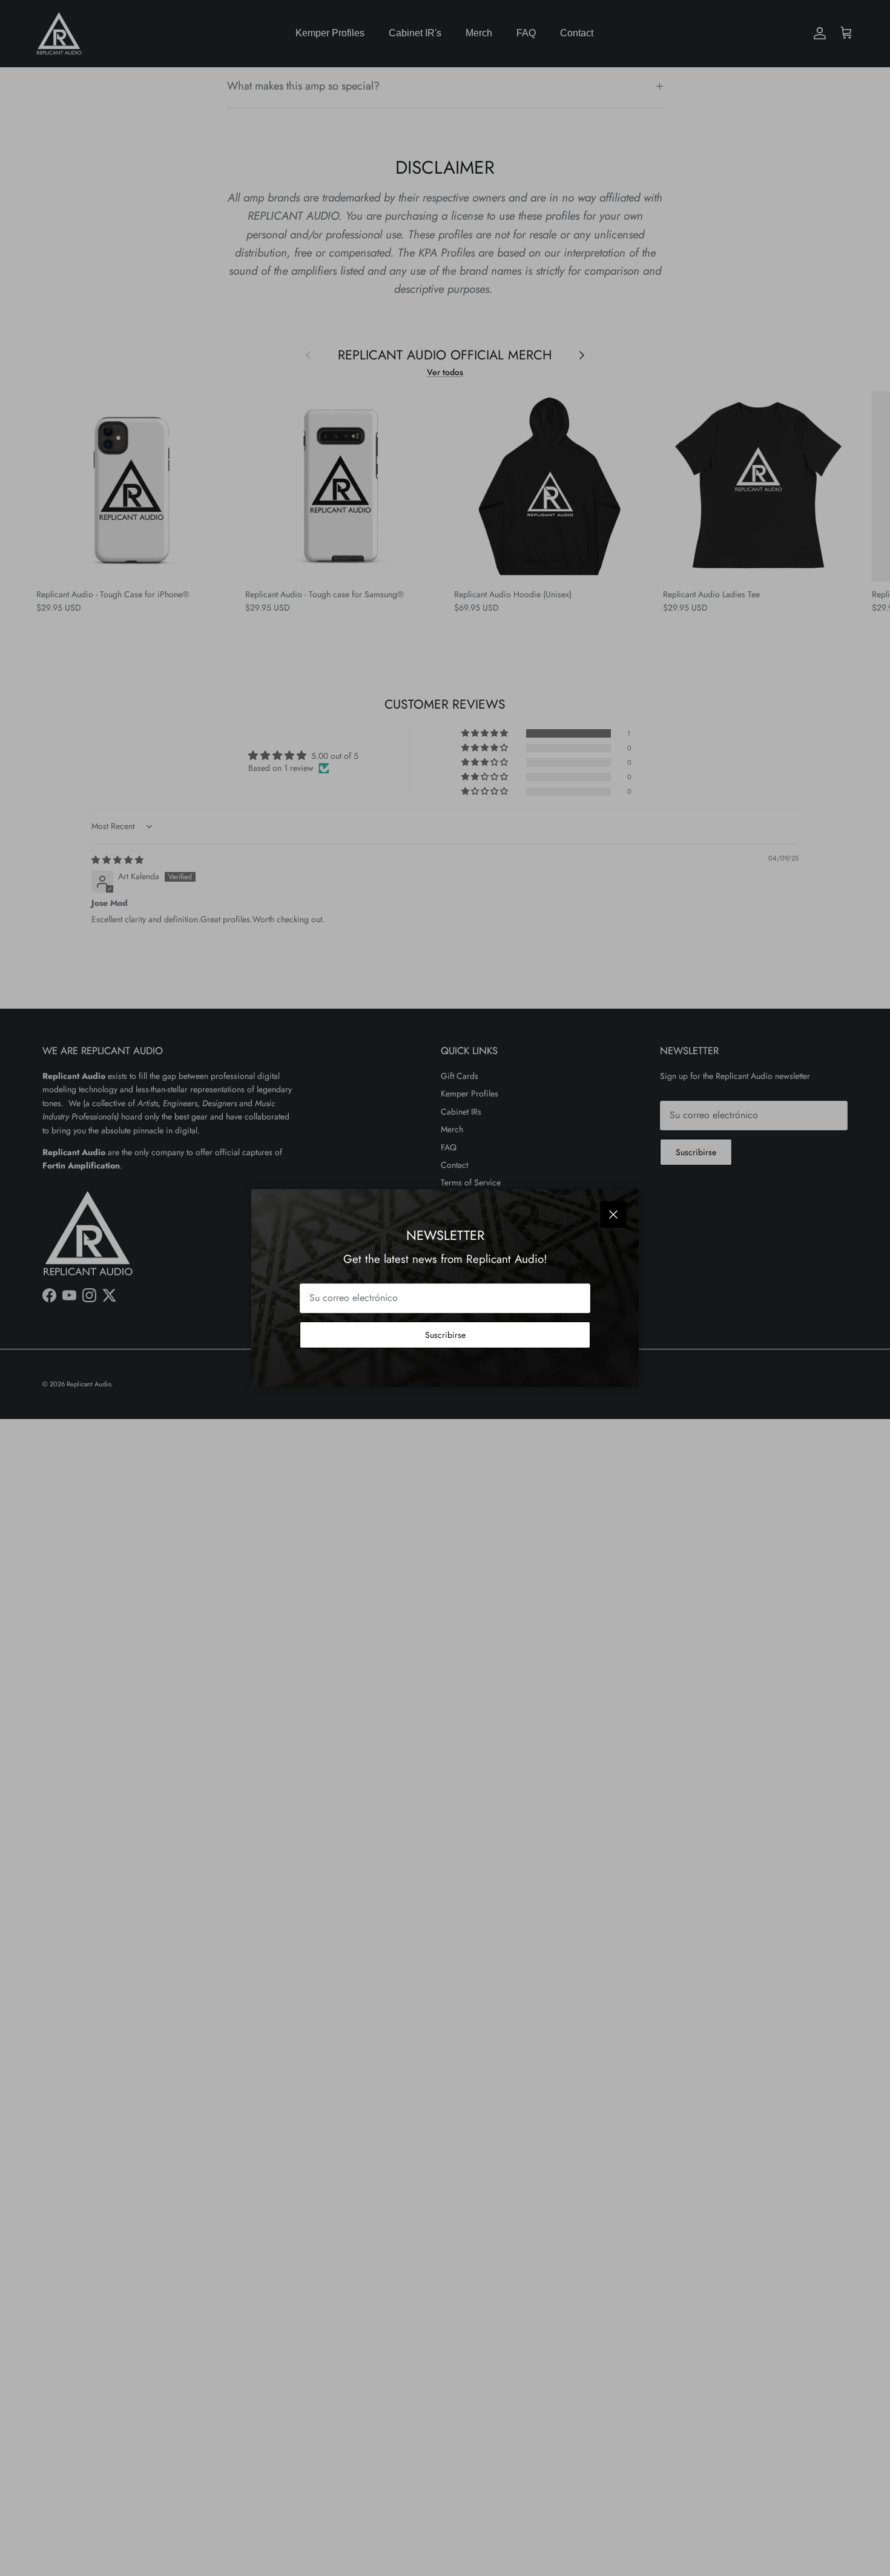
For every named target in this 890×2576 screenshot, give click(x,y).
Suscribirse (445, 1335)
